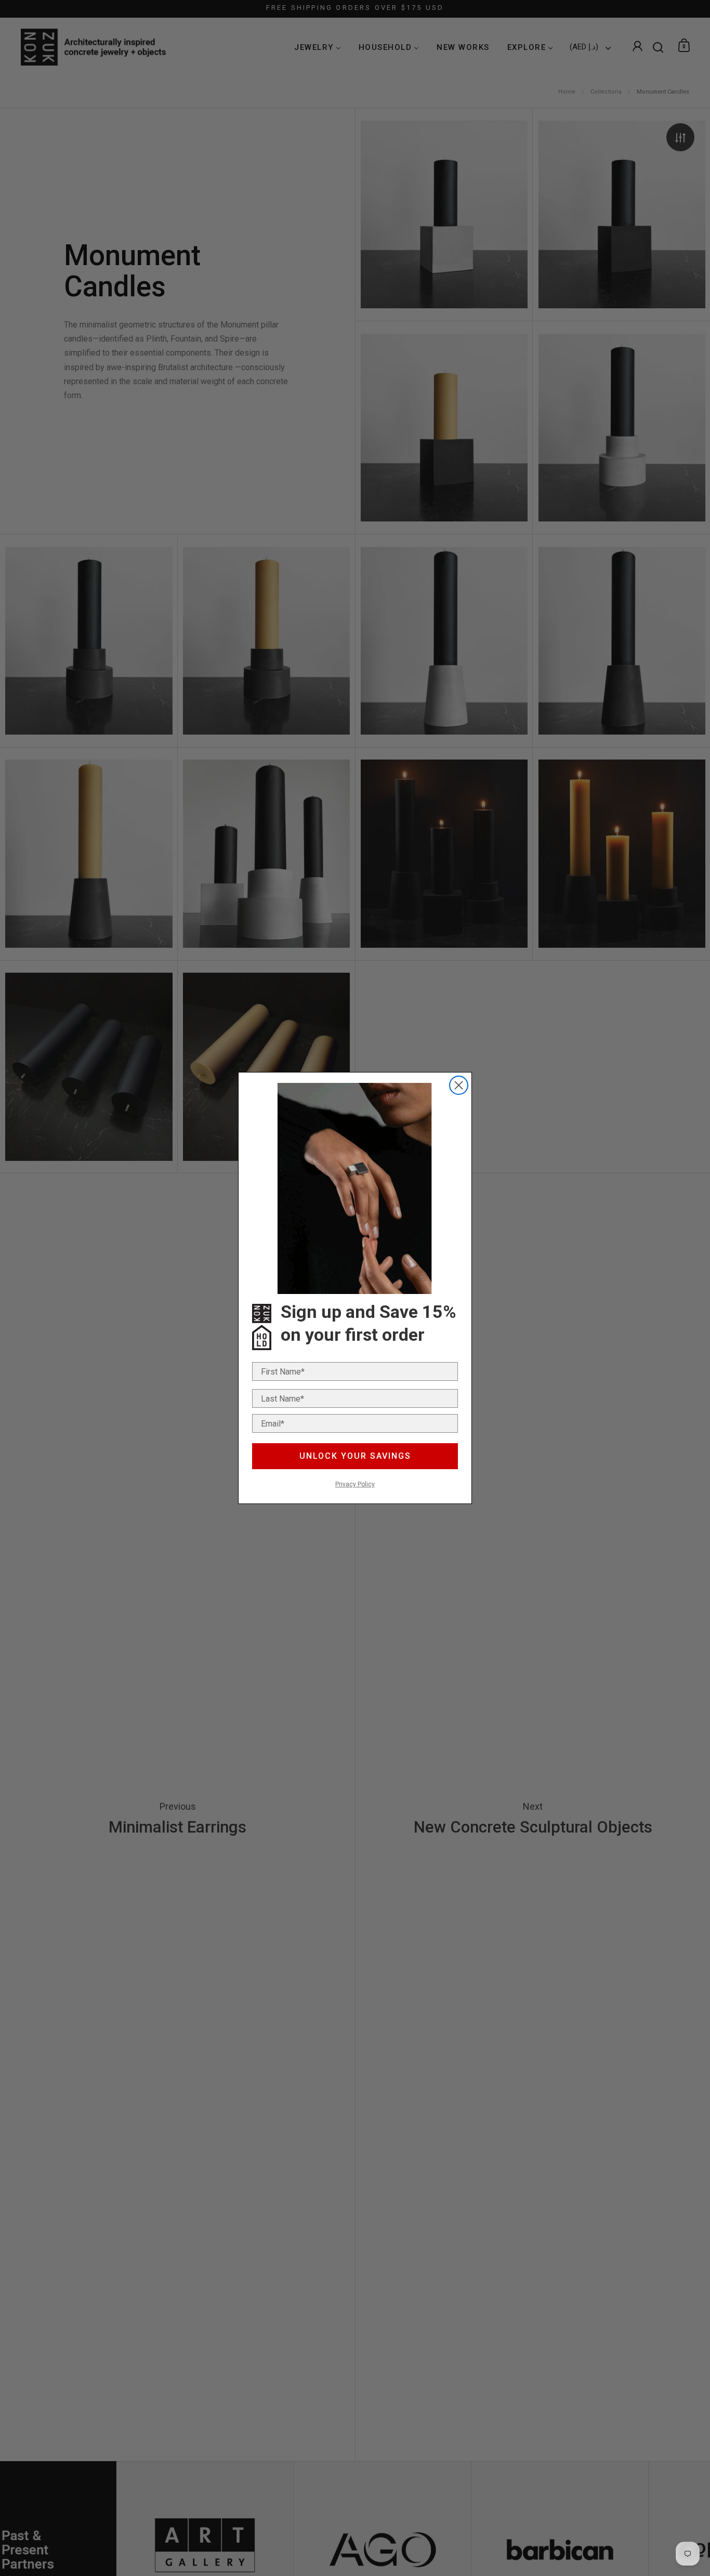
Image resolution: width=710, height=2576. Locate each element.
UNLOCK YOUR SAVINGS (355, 1456)
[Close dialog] (459, 1085)
